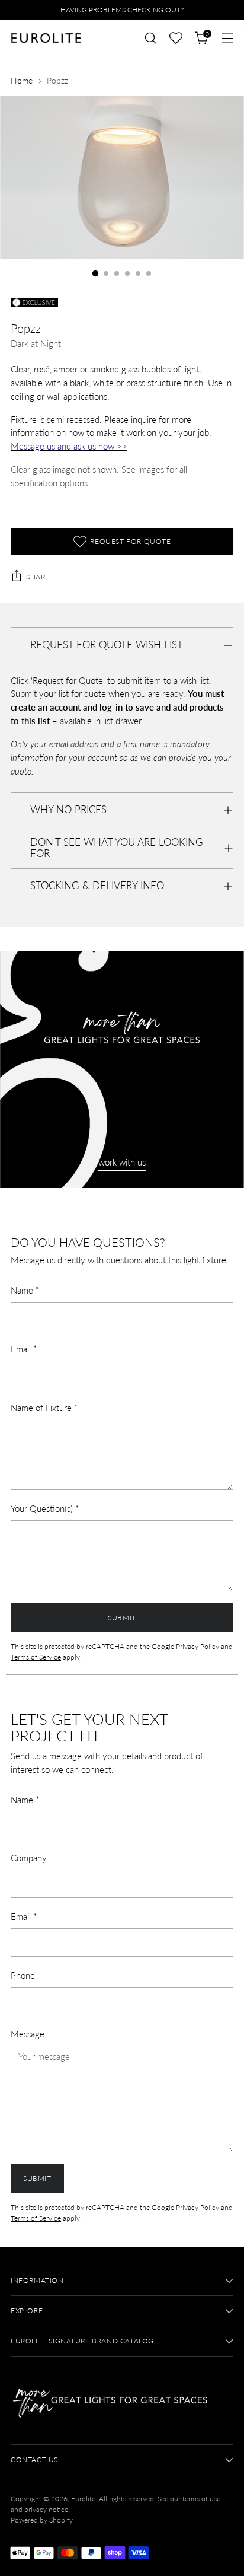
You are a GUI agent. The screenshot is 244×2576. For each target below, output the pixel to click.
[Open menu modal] (227, 38)
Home (22, 81)
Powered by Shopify (42, 2520)
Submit (122, 1618)
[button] (176, 38)
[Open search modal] (150, 38)
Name (25, 1290)
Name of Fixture (44, 1408)
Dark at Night (36, 343)
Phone (23, 1975)
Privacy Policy (198, 1646)
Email (24, 1349)
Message (28, 2034)
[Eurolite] (46, 38)
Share (38, 577)
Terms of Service (36, 1657)
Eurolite (83, 2499)
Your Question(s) (45, 1508)
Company (29, 1858)
